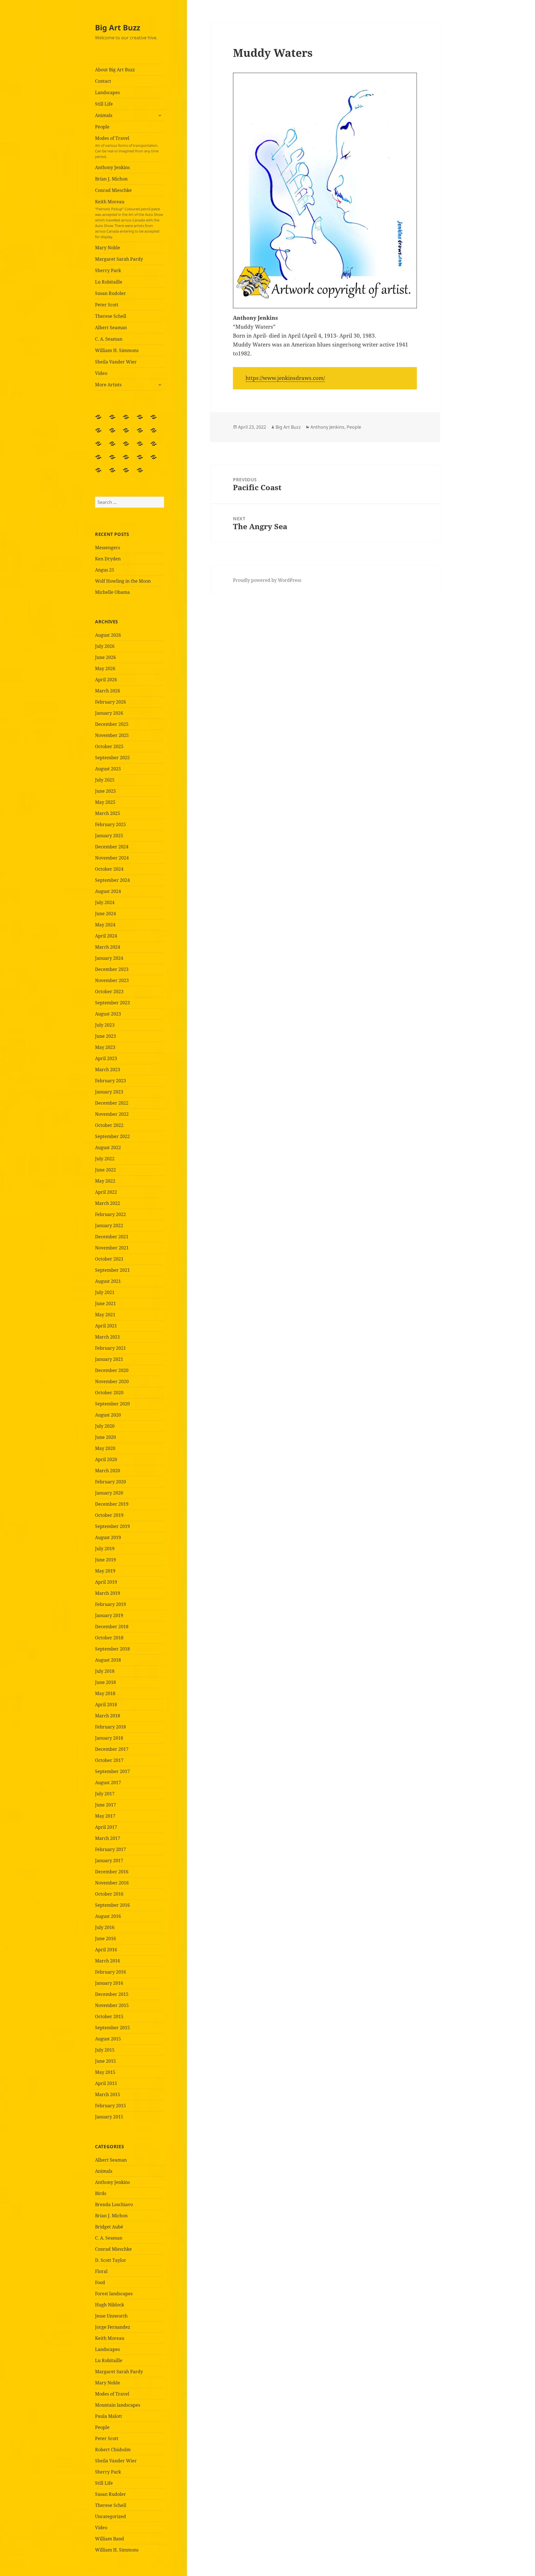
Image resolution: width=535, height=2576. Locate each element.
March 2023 (108, 1070)
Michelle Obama (112, 592)
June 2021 (105, 1303)
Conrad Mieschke (113, 190)
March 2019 (108, 1593)
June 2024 (105, 914)
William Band (110, 2539)
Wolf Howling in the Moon (123, 581)
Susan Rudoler (110, 293)
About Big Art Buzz (115, 70)
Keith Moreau (129, 219)
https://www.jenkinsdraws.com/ (285, 378)
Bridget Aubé (109, 2227)
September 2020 (112, 1404)
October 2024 (109, 869)
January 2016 (109, 1983)
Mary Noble (108, 248)
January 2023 (109, 1092)
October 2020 (109, 1393)
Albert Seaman (111, 328)
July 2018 (105, 1671)
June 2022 (105, 1170)
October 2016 (109, 1894)
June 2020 (105, 1437)
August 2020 (108, 1415)
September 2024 (112, 880)
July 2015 (105, 2050)
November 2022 (112, 1114)
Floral (101, 2271)
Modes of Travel (127, 147)
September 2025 (112, 758)
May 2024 (105, 925)
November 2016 (112, 1883)
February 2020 (110, 1482)
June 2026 (105, 657)
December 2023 (112, 969)
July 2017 (105, 1794)
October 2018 (109, 1638)
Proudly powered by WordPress (267, 580)
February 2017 (110, 1849)
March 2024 (108, 947)
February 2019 (110, 1604)
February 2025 (110, 824)
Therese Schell (111, 316)
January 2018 (109, 1738)
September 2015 (112, 2028)
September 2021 (112, 1270)
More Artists (108, 385)
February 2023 (110, 1081)
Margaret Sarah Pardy (119, 259)
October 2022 (109, 1125)
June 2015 (105, 2061)
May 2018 (105, 1693)
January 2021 (109, 1359)
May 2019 (105, 1571)
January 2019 (109, 1615)
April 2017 (106, 1827)
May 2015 (105, 2072)
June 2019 (105, 1560)
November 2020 (112, 1381)
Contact (103, 81)
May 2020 (105, 1448)
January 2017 (109, 1860)
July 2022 (105, 1159)
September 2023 (112, 1003)
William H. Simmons (117, 350)
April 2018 (106, 1705)
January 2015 (109, 2117)
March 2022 (108, 1203)
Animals (104, 115)
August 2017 (108, 1783)
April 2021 (106, 1326)
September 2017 (112, 1771)
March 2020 (108, 1471)
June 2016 (105, 1938)
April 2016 (106, 1950)
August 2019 (108, 1537)
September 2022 (112, 1136)
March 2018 (108, 1716)
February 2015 (110, 2106)
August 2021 (108, 1281)
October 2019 (109, 1515)
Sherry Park (108, 270)
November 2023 (112, 980)
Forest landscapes (114, 2294)
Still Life (104, 104)
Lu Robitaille (109, 282)
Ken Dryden (108, 559)
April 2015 (106, 2083)
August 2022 (108, 1147)
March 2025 (108, 813)
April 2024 (106, 936)
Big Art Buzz (118, 27)
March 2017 (108, 1838)
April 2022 (106, 1192)
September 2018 (112, 1649)
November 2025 (112, 735)
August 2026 (108, 635)
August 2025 (108, 769)
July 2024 (105, 902)
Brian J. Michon (111, 179)
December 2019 (112, 1504)
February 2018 (110, 1727)
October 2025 (109, 746)
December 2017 (112, 1749)
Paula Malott (109, 2416)
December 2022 (112, 1103)
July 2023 (105, 1025)
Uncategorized (110, 2516)
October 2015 (109, 2016)
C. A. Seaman (109, 339)
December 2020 (112, 1370)
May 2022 (105, 1181)
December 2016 (112, 1872)
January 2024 (109, 958)
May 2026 (105, 668)
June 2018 (105, 1682)
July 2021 (105, 1292)
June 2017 (105, 1805)
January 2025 (109, 836)
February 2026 (110, 702)
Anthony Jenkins (112, 167)
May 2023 (105, 1047)
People (102, 127)
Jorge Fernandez (113, 2327)
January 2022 (109, 1225)
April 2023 (106, 1058)
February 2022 (110, 1214)
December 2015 (112, 1994)
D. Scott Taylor (111, 2260)
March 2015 (108, 2094)
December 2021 (112, 1237)
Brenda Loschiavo (114, 2204)
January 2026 (109, 713)
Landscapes (107, 92)
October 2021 (109, 1259)
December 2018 (112, 1627)
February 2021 (110, 1348)
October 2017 (109, 1760)
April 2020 (106, 1459)
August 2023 (108, 1014)
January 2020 (109, 1493)
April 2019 (106, 1582)
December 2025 (112, 724)
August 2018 (108, 1660)
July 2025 (105, 780)
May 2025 (105, 802)
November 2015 (112, 2005)
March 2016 (108, 1961)
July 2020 (105, 1426)
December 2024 (112, 847)
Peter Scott (107, 305)
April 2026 (106, 680)
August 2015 (108, 2039)
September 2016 (112, 1905)
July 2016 (105, 1927)
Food (100, 2282)
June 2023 (105, 1036)
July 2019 (105, 1549)
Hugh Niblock (110, 2305)
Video (101, 373)
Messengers (108, 548)
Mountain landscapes (118, 2405)
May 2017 (105, 1816)
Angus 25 (105, 570)
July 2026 (105, 646)
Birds (101, 2193)
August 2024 (108, 891)
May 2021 (105, 1315)
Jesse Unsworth (111, 2316)
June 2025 (105, 791)
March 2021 (108, 1337)
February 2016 (110, 1972)
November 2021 (112, 1248)
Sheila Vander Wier (116, 362)
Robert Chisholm (113, 2450)
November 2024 (112, 858)
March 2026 (108, 691)
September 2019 (112, 1526)
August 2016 (108, 1916)
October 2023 (109, 992)
